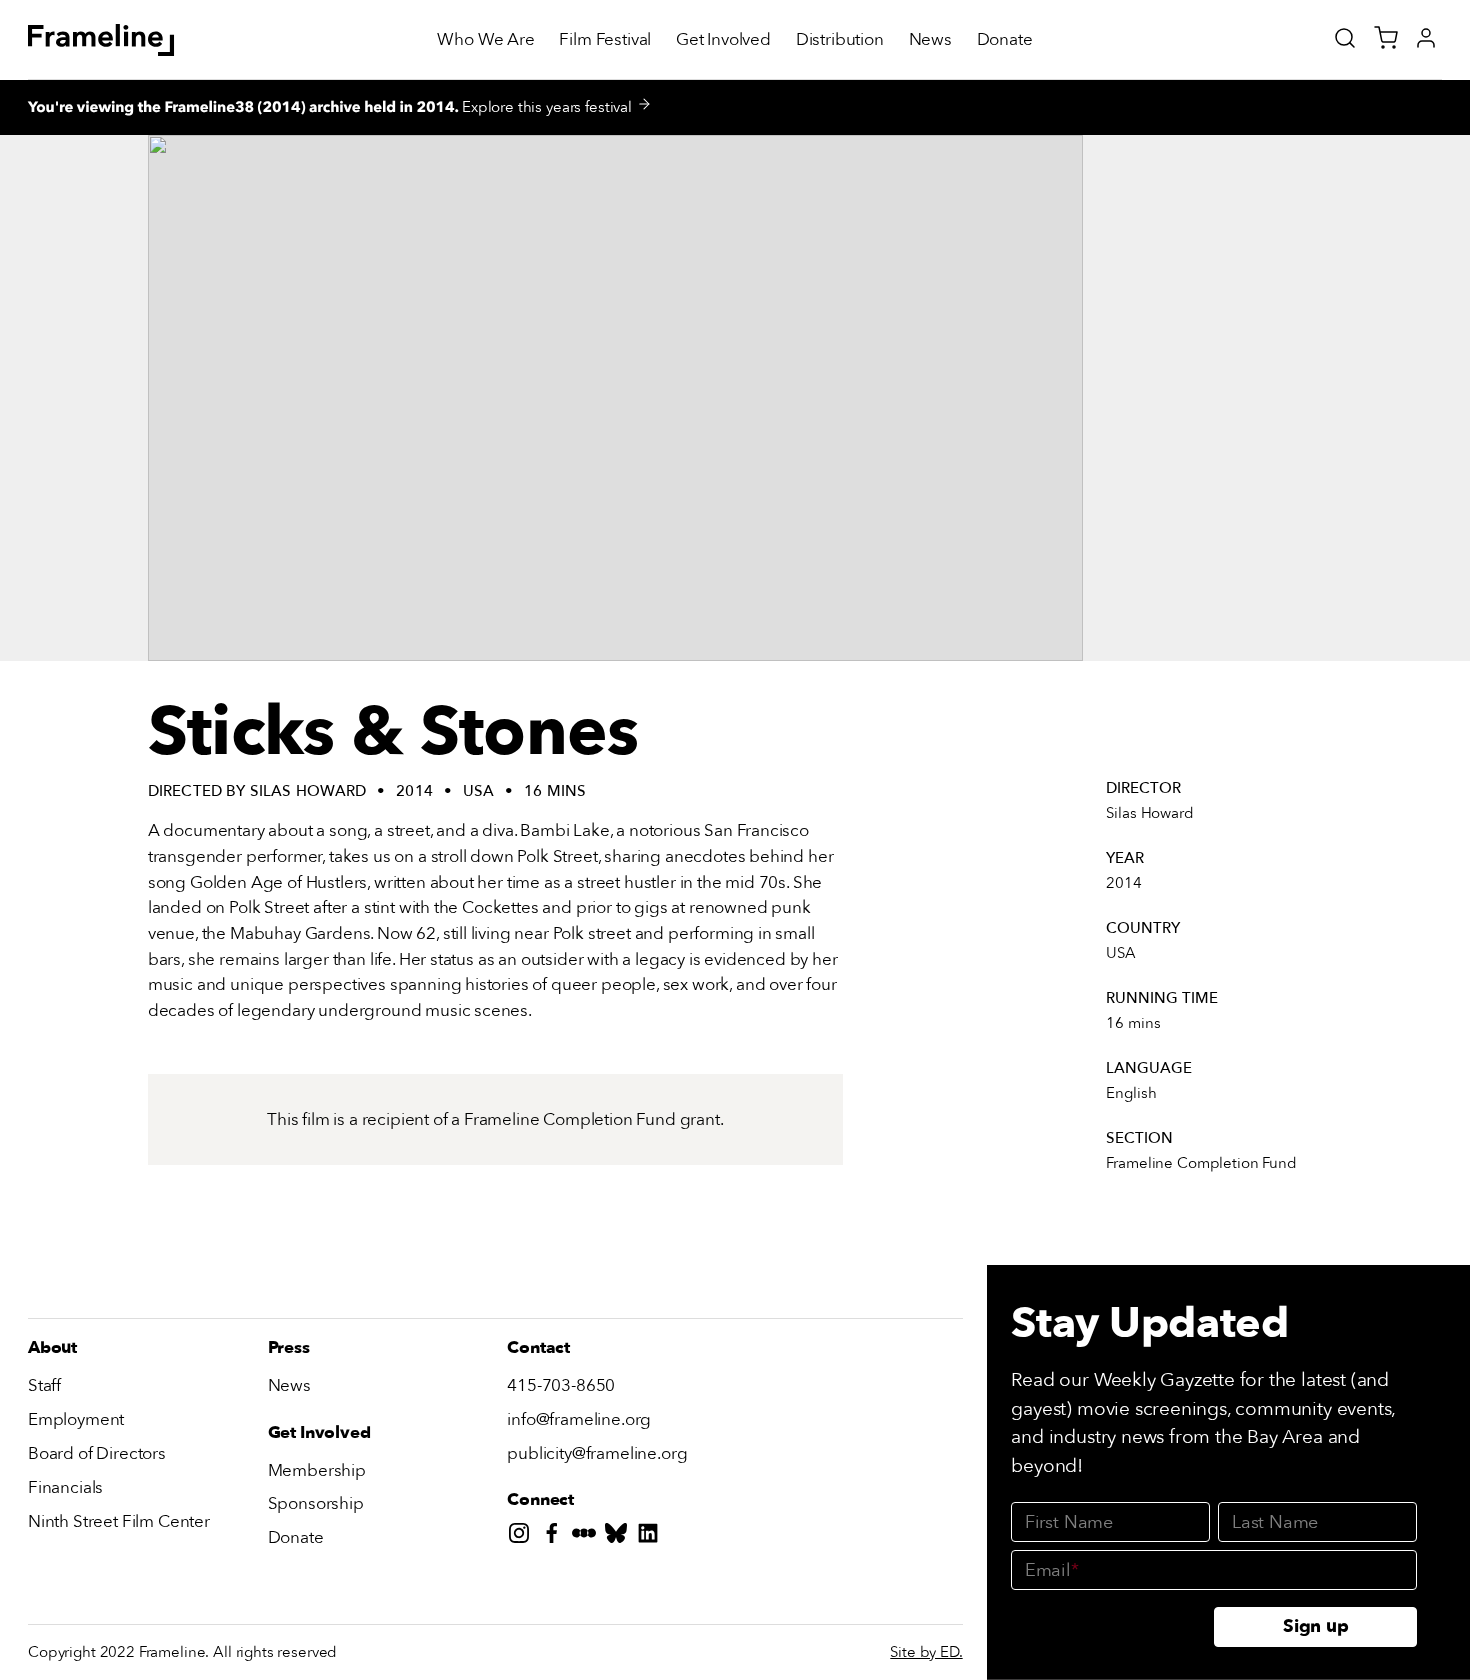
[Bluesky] (620, 1537)
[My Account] (1426, 38)
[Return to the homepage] (101, 40)
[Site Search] (1345, 38)
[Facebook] (556, 1537)
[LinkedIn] (652, 1537)
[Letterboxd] (588, 1537)
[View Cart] (1386, 38)
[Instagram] (523, 1537)
